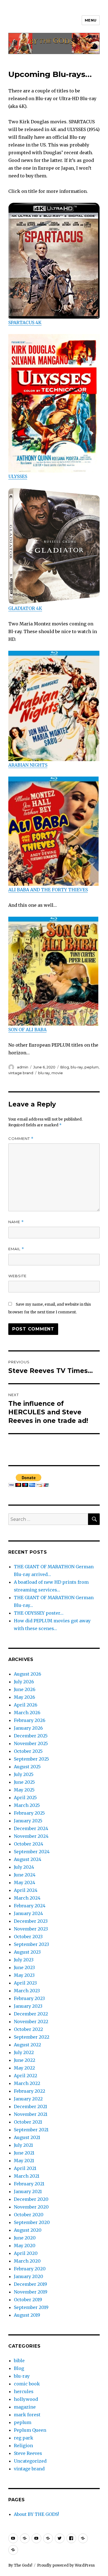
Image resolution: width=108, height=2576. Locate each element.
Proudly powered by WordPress (66, 2565)
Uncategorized (30, 2461)
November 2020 (31, 2207)
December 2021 (30, 2106)
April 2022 (25, 2076)
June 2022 (25, 2060)
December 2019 (30, 2284)
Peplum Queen (30, 2430)
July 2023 (24, 1960)
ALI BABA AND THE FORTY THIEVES (48, 890)
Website (17, 1276)
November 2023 (31, 1929)
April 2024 (26, 1890)
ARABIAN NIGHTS (28, 765)
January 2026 (28, 1728)
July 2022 (24, 2052)
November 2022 (31, 2022)
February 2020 (30, 2269)
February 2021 (29, 2184)
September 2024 (32, 1852)
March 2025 (27, 1805)
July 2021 (23, 2145)
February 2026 (30, 1720)
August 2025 (27, 1767)
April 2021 (25, 2168)
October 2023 (28, 1937)
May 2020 (25, 2246)
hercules (24, 2391)
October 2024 (29, 1844)
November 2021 (31, 2114)
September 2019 (31, 2307)
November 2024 (31, 1836)
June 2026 (25, 1689)
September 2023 (31, 1944)
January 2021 (28, 2191)
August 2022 (27, 2045)
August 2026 (28, 1674)
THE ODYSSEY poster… (39, 1613)
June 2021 (24, 2153)
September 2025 (31, 1759)
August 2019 (27, 2315)
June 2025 (24, 1782)
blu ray (44, 1073)
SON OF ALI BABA (27, 1030)
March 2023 (27, 1991)
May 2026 (25, 1697)
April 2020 (26, 2253)
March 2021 (27, 2176)
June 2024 (25, 1875)
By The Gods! (20, 2565)
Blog (65, 1067)
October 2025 (28, 1751)
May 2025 (24, 1790)
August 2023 (27, 1952)
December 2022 (31, 2014)
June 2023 (24, 1967)
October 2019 (28, 2300)
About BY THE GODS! (36, 2514)
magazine (25, 2407)
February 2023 (29, 1998)
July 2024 (24, 1867)
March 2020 (27, 2261)
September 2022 (32, 2037)
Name (16, 1222)
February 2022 (29, 2091)
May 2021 (24, 2161)
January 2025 (28, 1821)
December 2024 (31, 1828)
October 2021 (28, 2122)
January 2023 (28, 2006)
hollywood (26, 2399)
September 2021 (31, 2130)
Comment (21, 1139)
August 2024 (28, 1859)
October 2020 (29, 2215)
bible (19, 2361)
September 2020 (32, 2222)
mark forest (27, 2415)
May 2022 (24, 2068)
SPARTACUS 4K (25, 322)
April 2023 (25, 1983)
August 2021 (27, 2137)
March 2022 (27, 2083)
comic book (27, 2384)
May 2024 (25, 1882)
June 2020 (25, 2238)
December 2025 (31, 1736)
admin (23, 1067)
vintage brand (21, 1073)
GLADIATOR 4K (25, 608)
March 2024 (27, 1898)
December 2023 (31, 1921)
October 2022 (28, 2029)
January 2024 (28, 1913)
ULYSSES (18, 476)
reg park (24, 2438)
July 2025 (24, 1774)
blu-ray (77, 1067)
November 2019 (31, 2292)
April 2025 (25, 1798)
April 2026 (26, 1705)
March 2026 (27, 1713)
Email (16, 1249)
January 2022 (28, 2099)
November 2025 (31, 1743)
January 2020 (29, 2276)
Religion (23, 2446)
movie (57, 1073)
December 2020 (31, 2199)
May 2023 (24, 1975)
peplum (92, 1067)
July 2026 (24, 1682)
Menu (91, 20)
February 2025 (29, 1813)
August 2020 (28, 2230)
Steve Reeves (28, 2453)
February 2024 (30, 1906)
